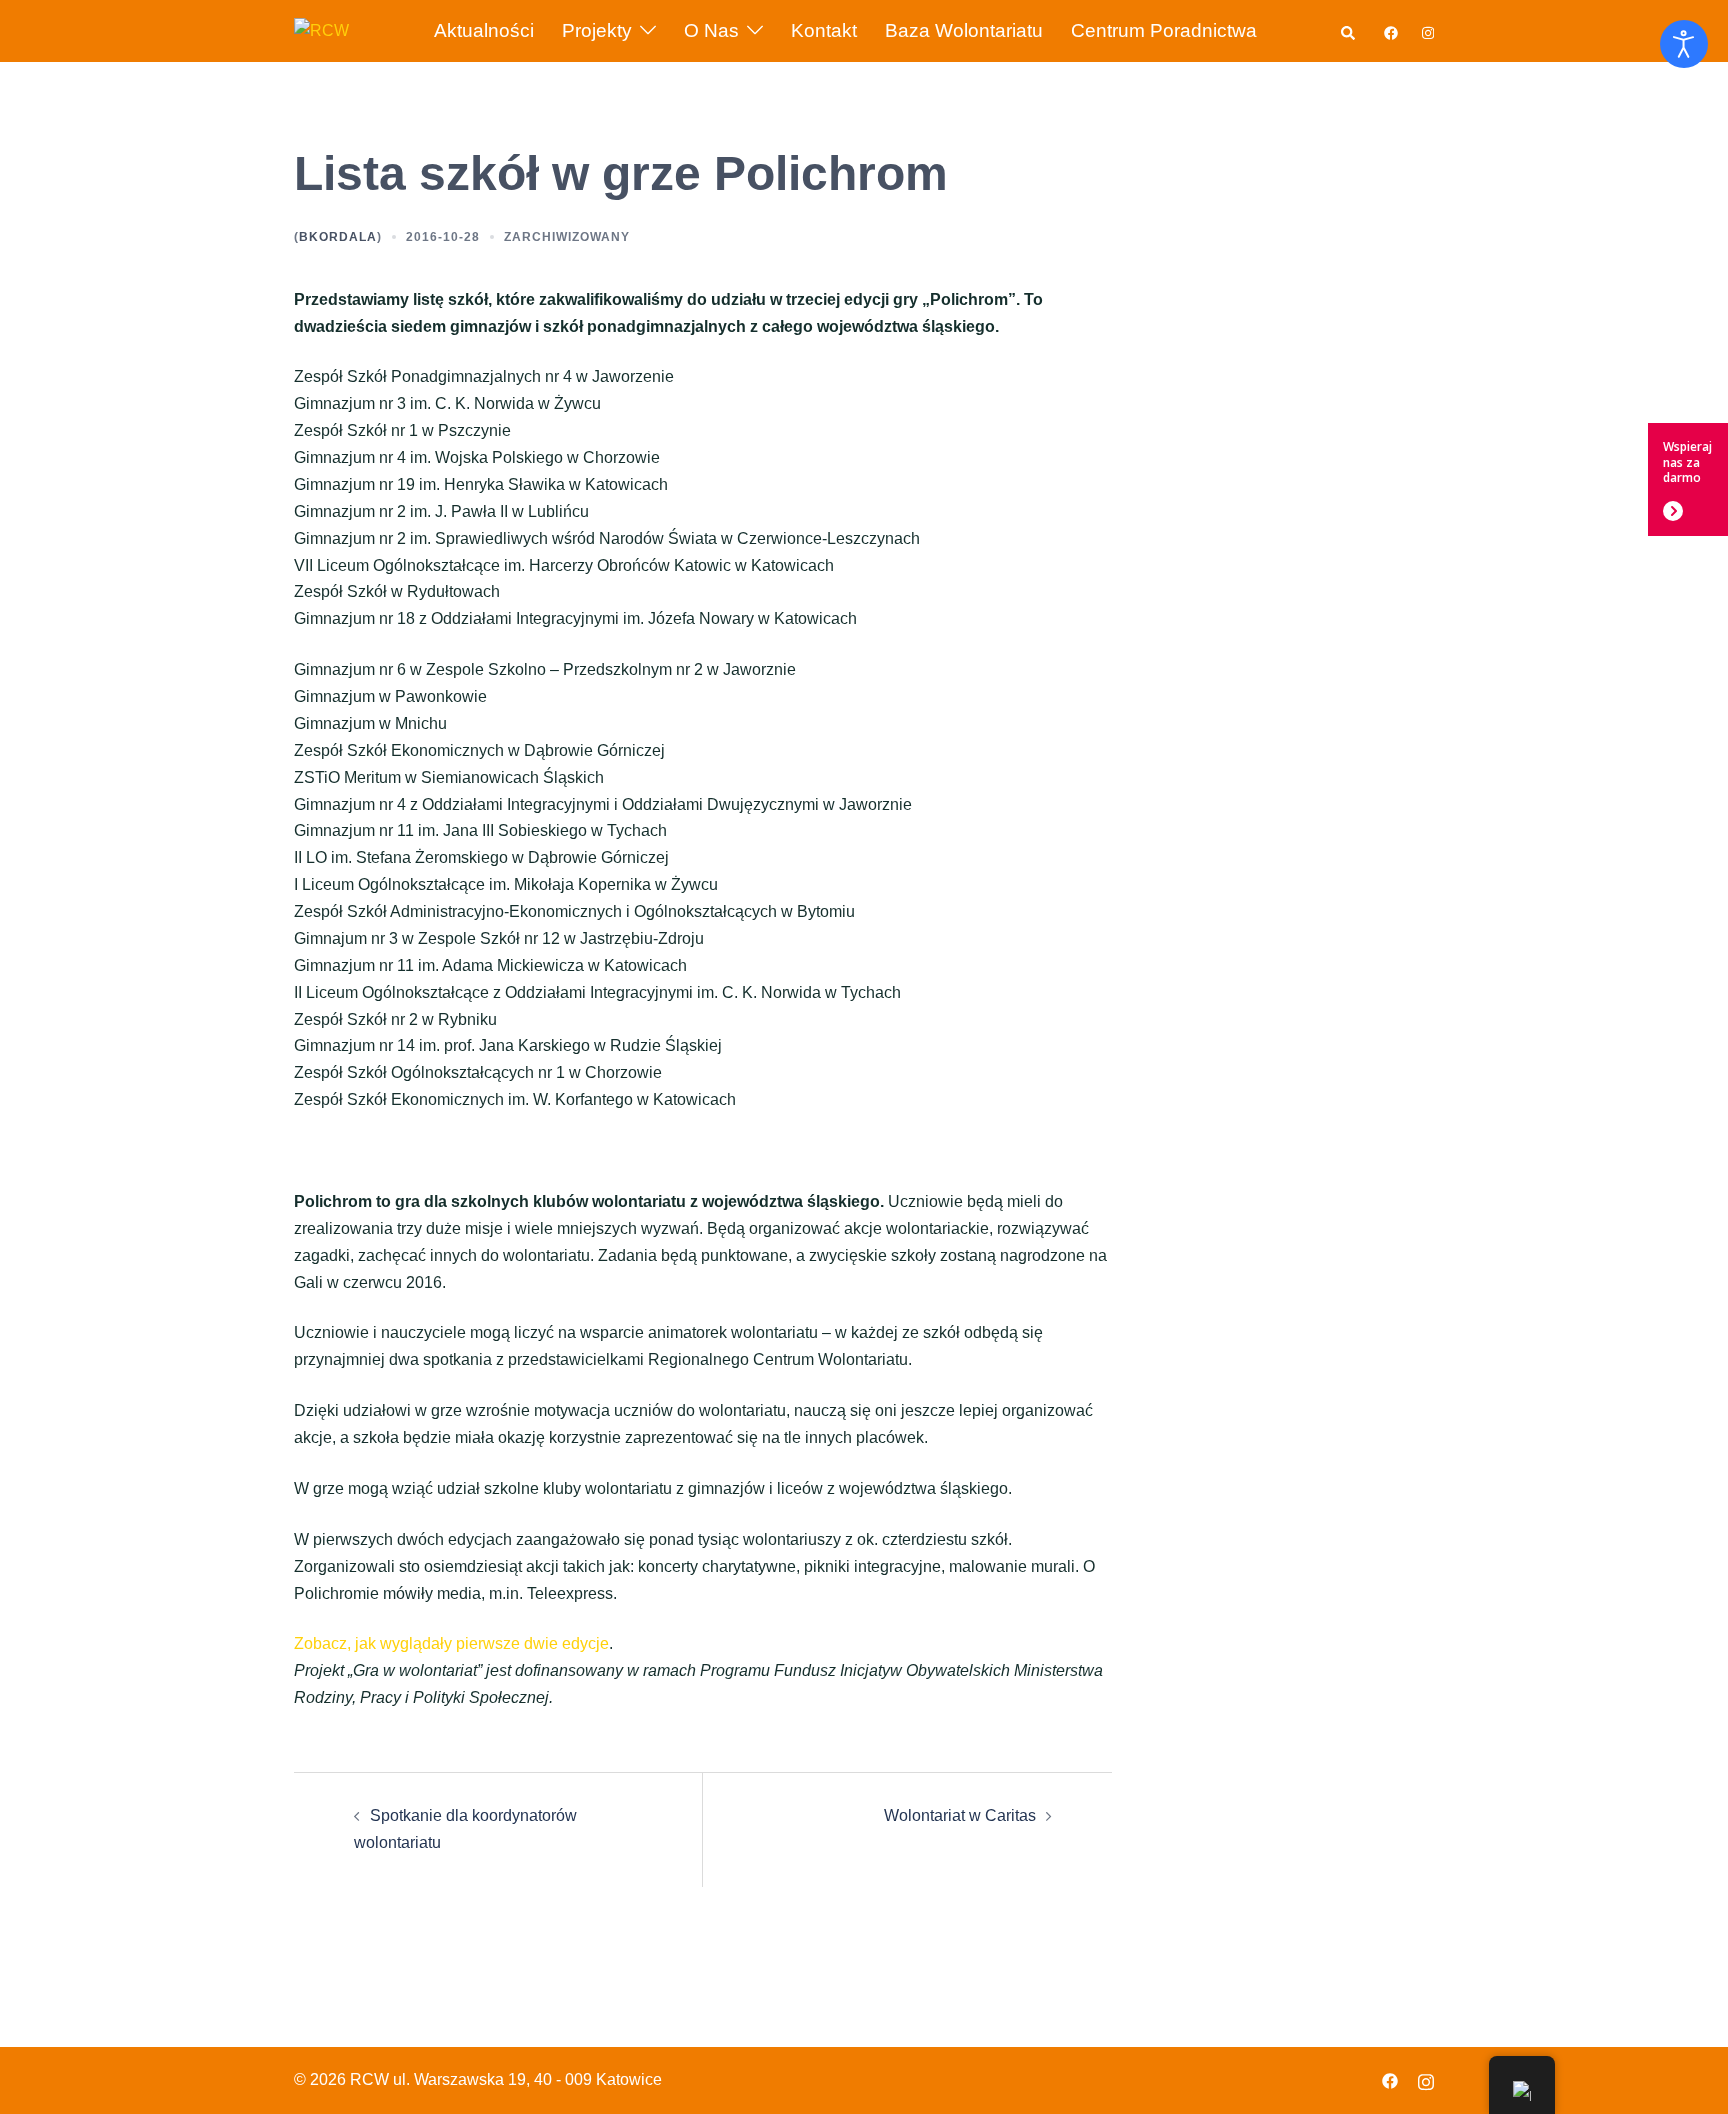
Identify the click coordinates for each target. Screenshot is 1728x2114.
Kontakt (824, 30)
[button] (1349, 30)
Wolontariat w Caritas (960, 1815)
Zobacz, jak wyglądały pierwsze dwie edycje (451, 1643)
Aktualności (484, 30)
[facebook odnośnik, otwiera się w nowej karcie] (1390, 30)
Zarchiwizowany (567, 237)
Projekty (597, 30)
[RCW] (321, 29)
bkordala (338, 237)
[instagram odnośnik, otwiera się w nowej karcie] (1426, 30)
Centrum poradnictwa (1164, 30)
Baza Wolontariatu (964, 30)
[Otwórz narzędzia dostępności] (1684, 44)
